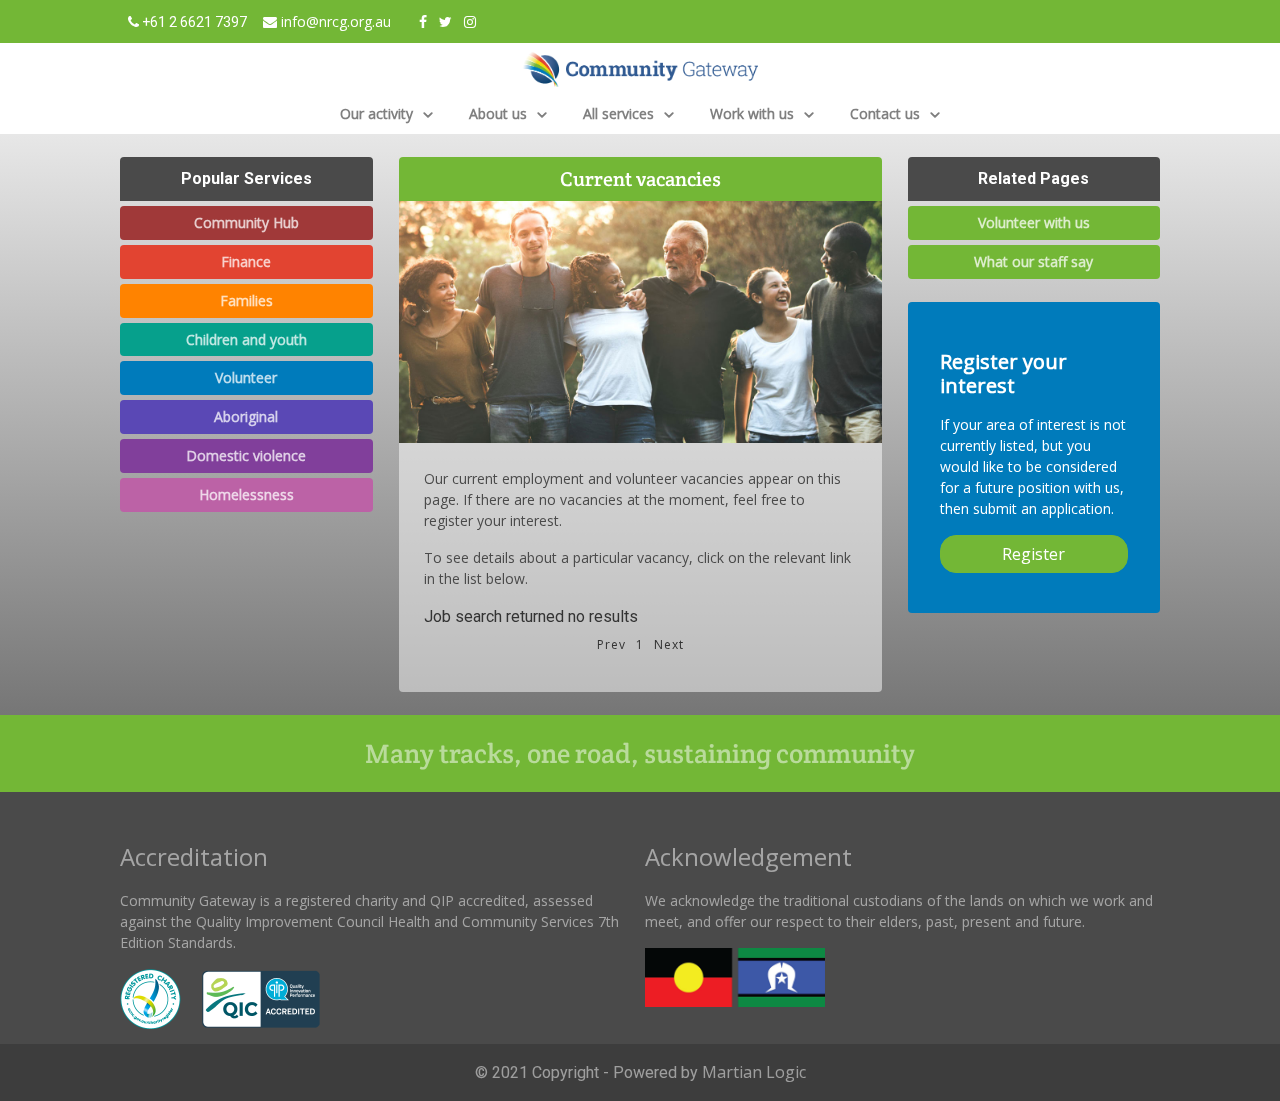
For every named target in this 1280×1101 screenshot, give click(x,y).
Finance (246, 261)
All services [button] (620, 113)
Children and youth (246, 339)
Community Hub (246, 222)
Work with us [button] (754, 113)
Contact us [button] (887, 113)
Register (1033, 554)
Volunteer (246, 377)
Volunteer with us (1034, 222)
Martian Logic (754, 1072)
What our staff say (1033, 261)
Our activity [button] (378, 113)
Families (246, 300)
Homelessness (246, 494)
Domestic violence (246, 455)
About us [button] (500, 113)
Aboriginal (246, 416)
